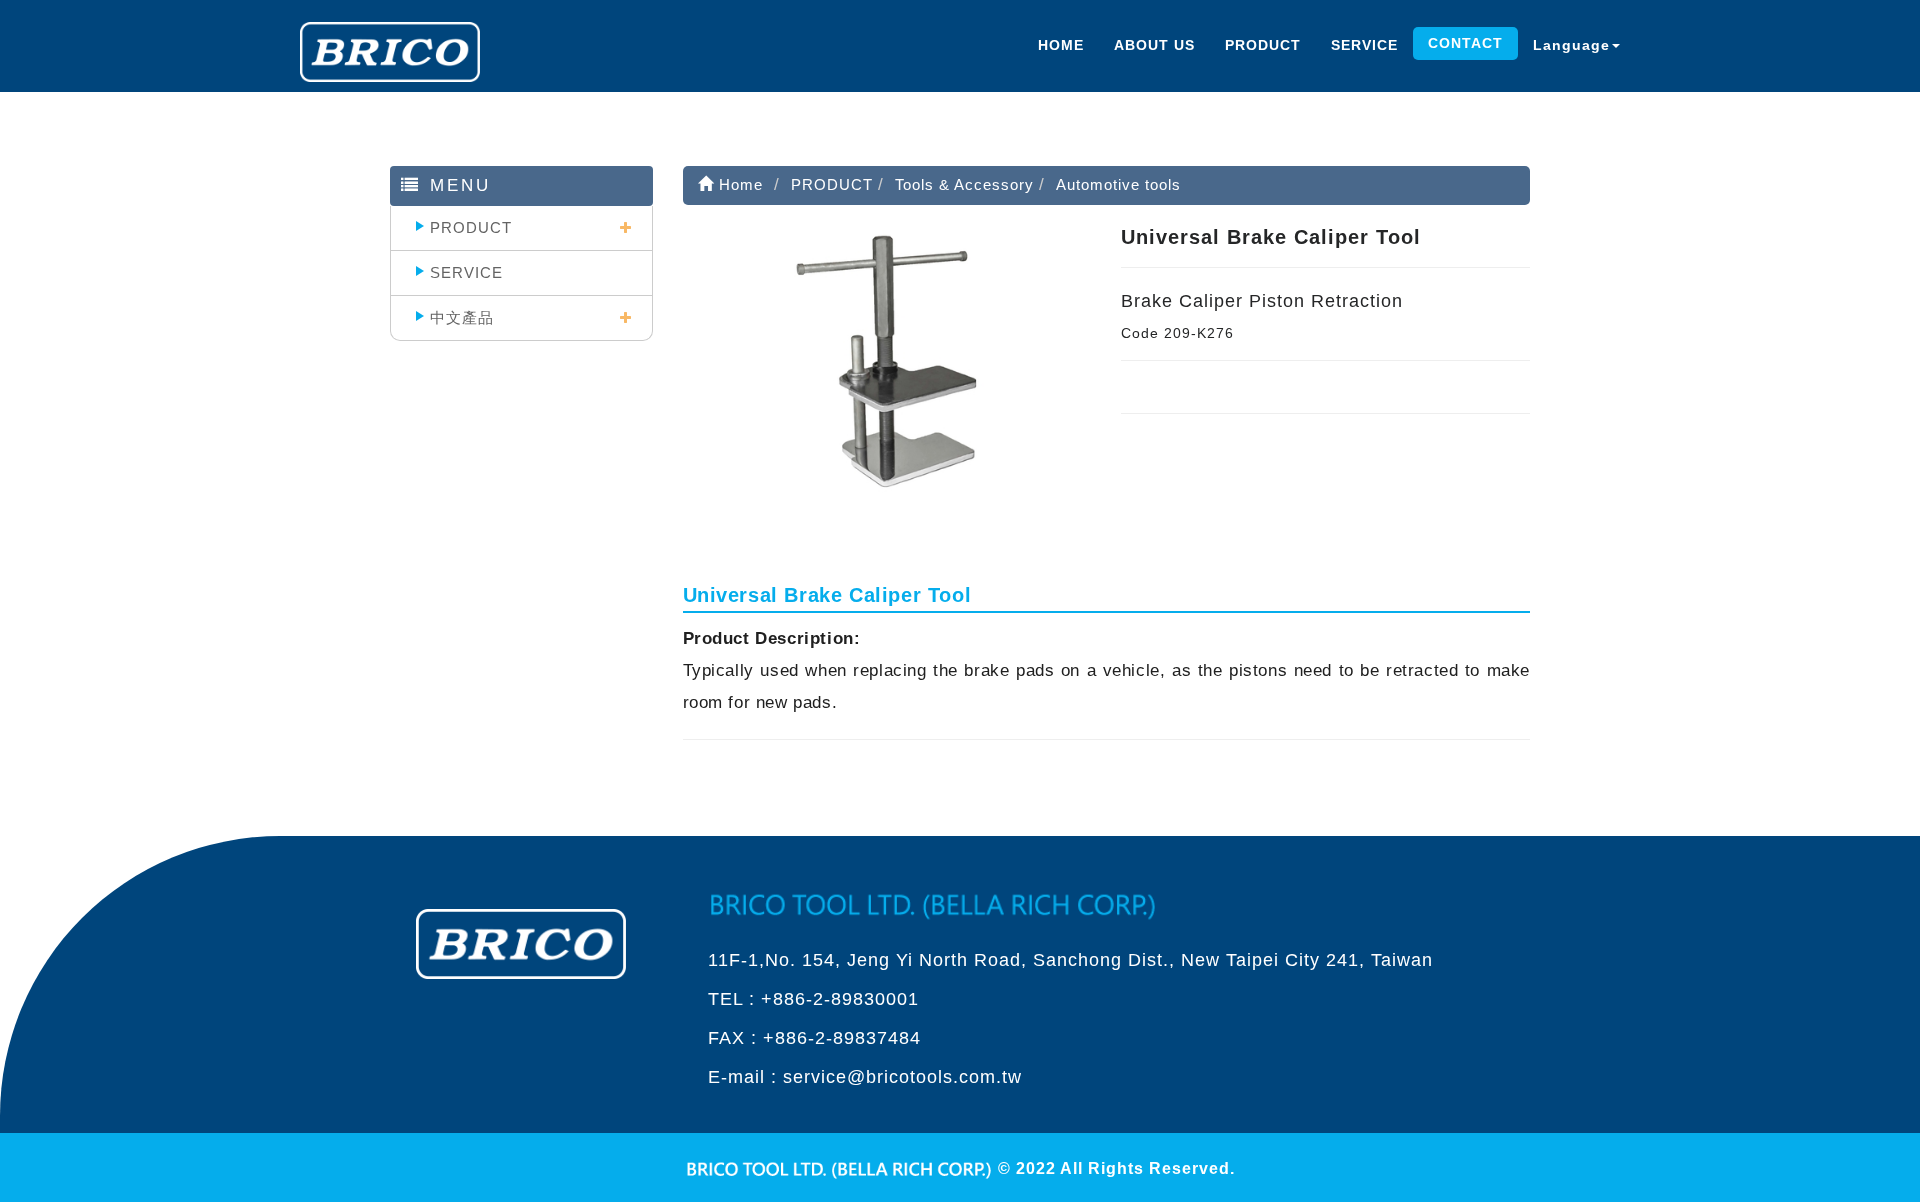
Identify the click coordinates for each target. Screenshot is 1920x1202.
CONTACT (1465, 43)
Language (1571, 45)
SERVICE (1364, 45)
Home (738, 184)
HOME (1061, 45)
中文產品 (462, 317)
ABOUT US (1154, 45)
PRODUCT (1263, 45)
